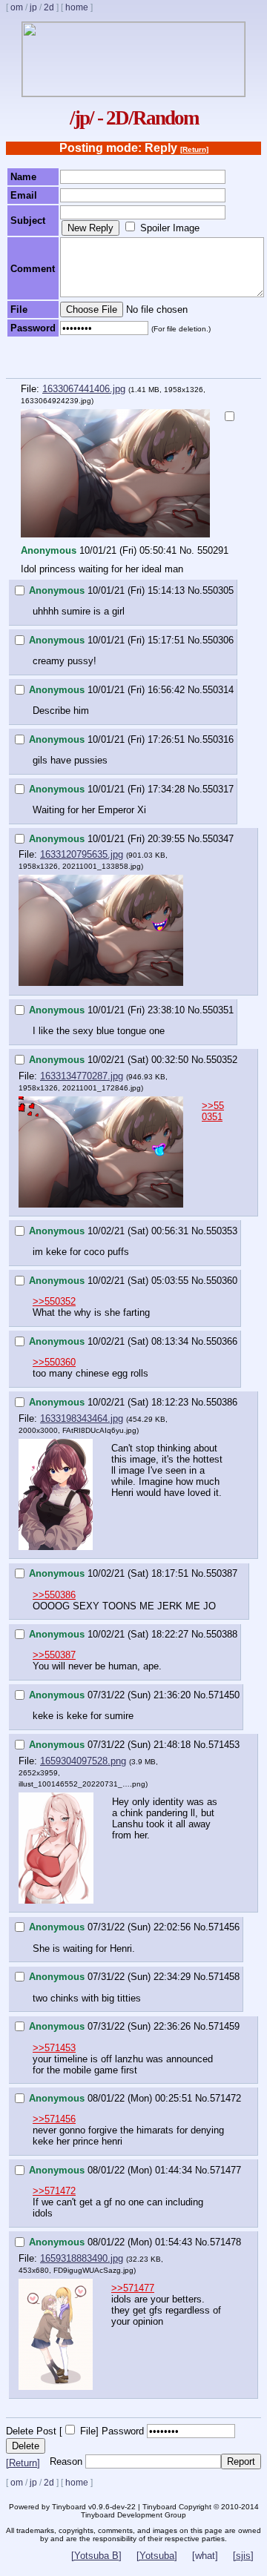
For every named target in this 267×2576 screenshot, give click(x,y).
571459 (224, 2026)
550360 (222, 1281)
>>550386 (54, 1595)
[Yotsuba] (157, 2556)
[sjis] (243, 2556)
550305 (218, 590)
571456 (224, 1927)
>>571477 (133, 2288)
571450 (224, 1695)
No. (187, 550)
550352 (222, 1060)
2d (49, 7)
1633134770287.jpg (82, 1076)
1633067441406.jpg (84, 389)
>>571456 (54, 2119)
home (77, 7)
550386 (222, 1402)
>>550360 (54, 1362)
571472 (225, 2098)
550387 (222, 1573)
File (88, 2431)
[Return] (194, 149)
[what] (205, 2556)
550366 (222, 1341)
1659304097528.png (83, 1761)
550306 (218, 640)
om (17, 7)
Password (123, 2431)
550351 (218, 1010)
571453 (224, 1745)
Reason (66, 2461)
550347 (218, 839)
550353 (222, 1231)
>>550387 (54, 1655)
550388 (222, 1634)
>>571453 (54, 2048)
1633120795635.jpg (82, 854)
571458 (224, 1977)
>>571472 (54, 2191)
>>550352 (54, 1301)
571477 (225, 2170)
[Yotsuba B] (96, 2556)
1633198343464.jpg (82, 1418)
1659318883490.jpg (82, 2258)
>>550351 (213, 1111)
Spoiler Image (170, 228)
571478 (225, 2242)
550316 (218, 739)
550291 (213, 550)
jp (33, 7)
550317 (218, 789)
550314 (218, 690)
